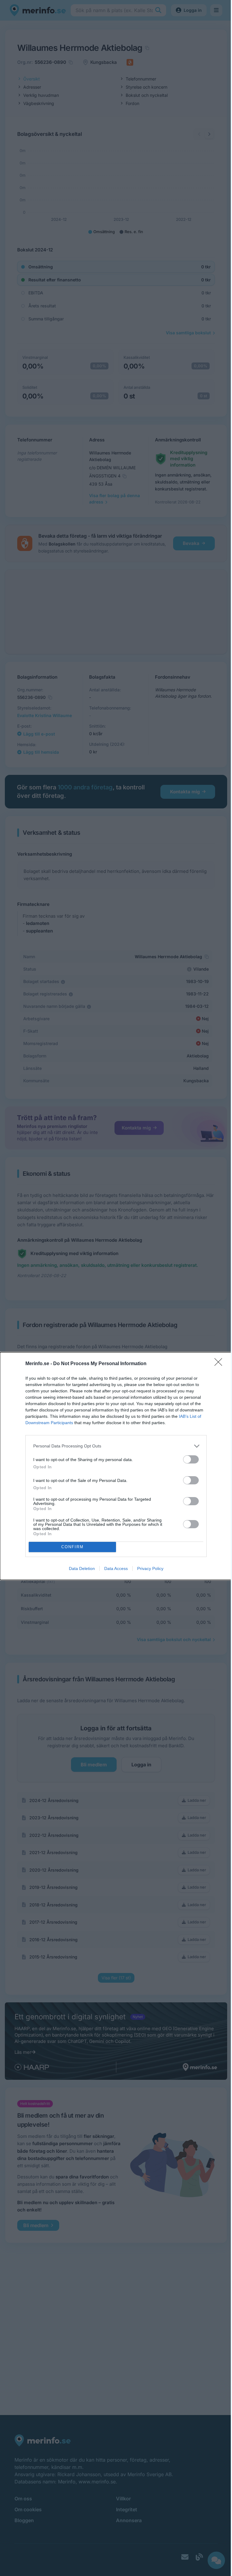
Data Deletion (82, 1568)
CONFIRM (72, 1547)
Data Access (116, 1568)
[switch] (191, 1459)
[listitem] (116, 1446)
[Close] (220, 1364)
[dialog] (116, 1466)
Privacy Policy (150, 1568)
